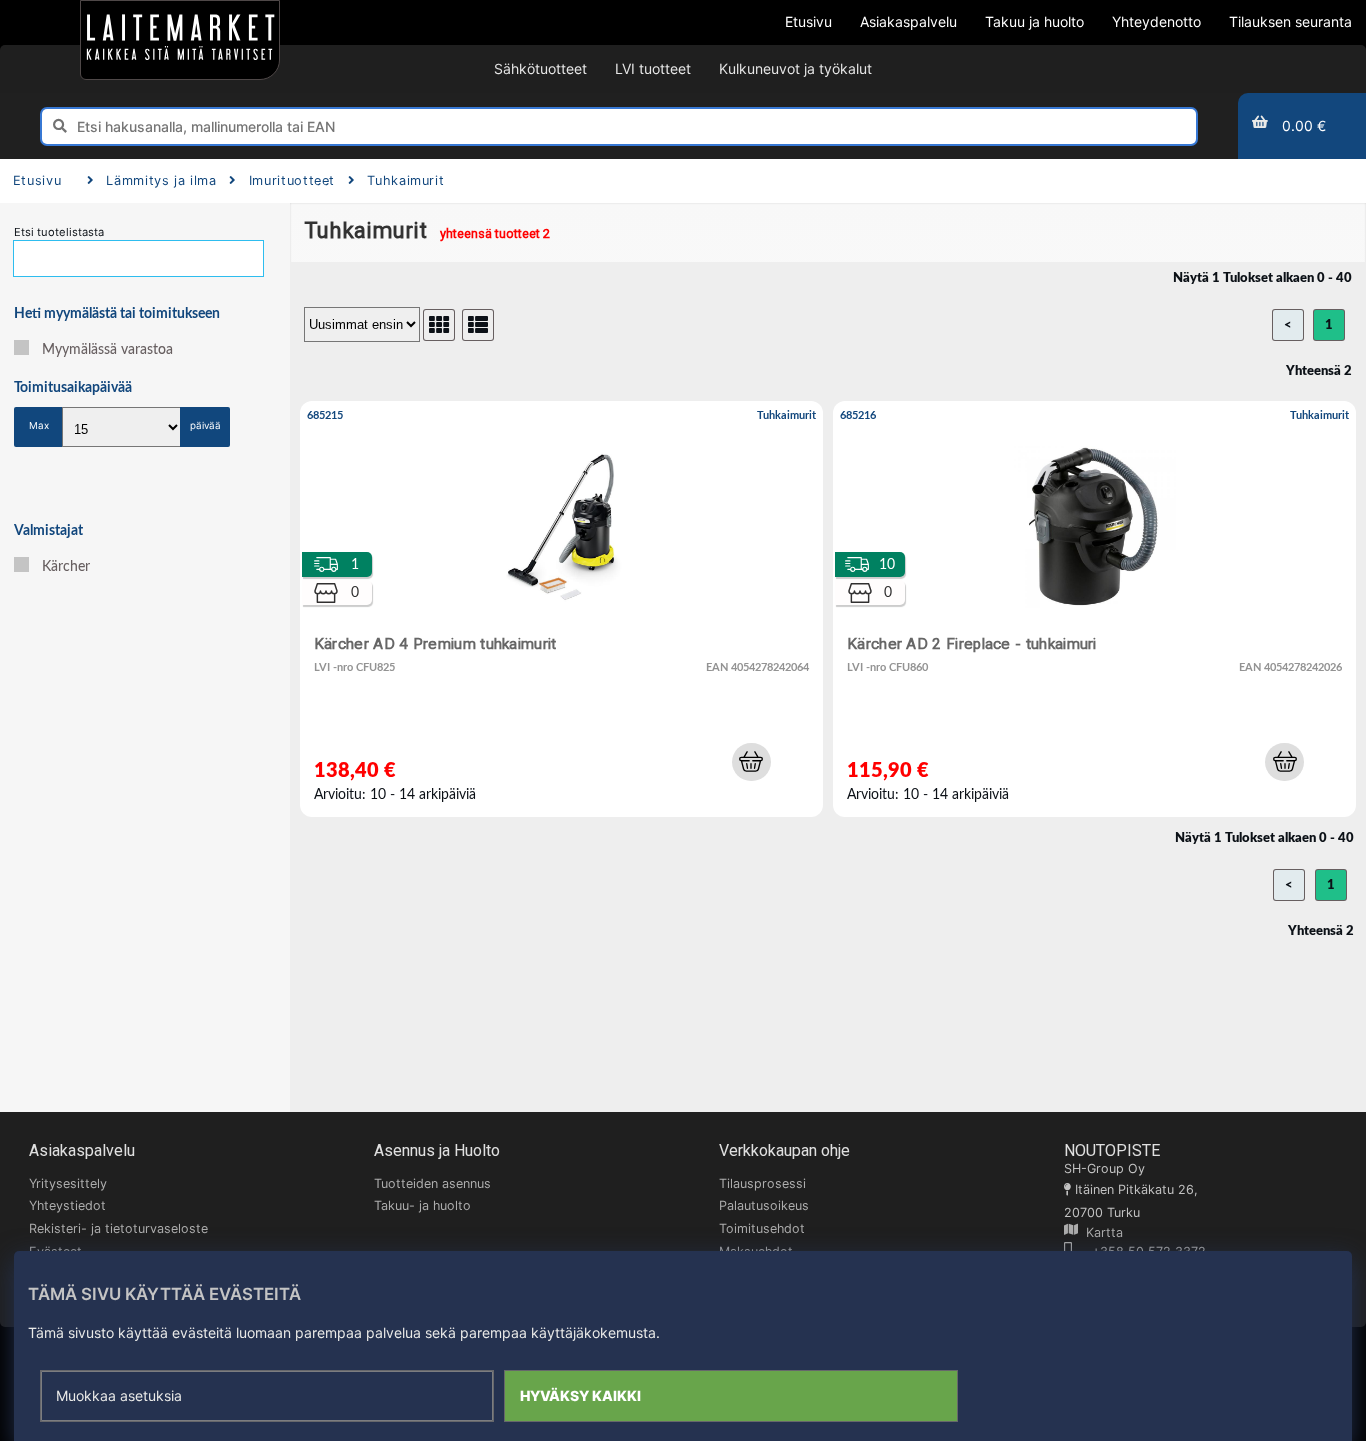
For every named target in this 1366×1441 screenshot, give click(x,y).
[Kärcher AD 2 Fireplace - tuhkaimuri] (1094, 608)
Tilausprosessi (762, 1183)
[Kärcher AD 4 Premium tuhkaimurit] (561, 608)
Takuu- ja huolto (422, 1205)
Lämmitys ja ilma (161, 180)
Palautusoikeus (764, 1205)
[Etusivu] (180, 40)
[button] (751, 762)
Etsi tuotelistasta (59, 232)
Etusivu (37, 180)
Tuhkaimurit (405, 180)
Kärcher (66, 567)
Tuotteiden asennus (432, 1183)
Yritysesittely (68, 1183)
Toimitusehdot (762, 1228)
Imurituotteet (292, 180)
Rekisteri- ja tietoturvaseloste (118, 1228)
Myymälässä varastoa (107, 350)
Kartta (1100, 1232)
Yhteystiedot (67, 1205)
